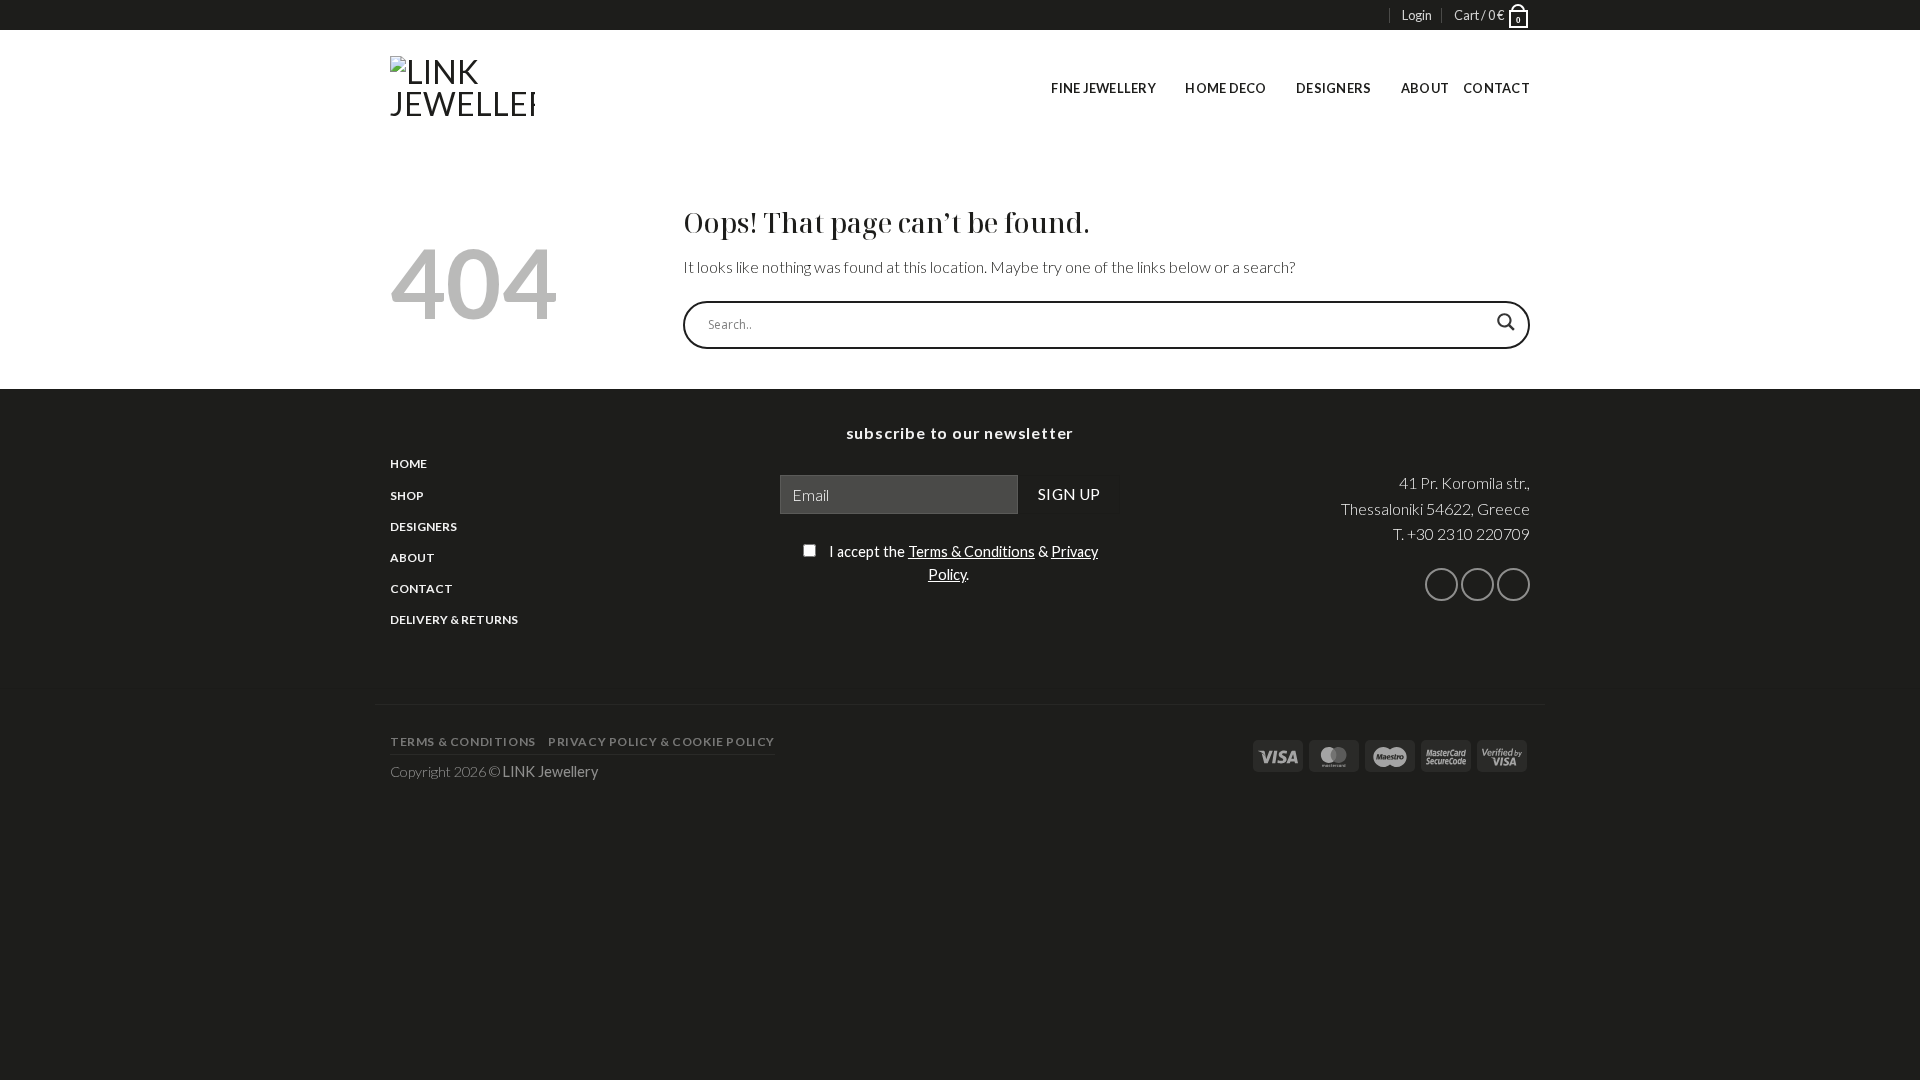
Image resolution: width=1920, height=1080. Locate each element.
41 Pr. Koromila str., (1464, 482)
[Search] (1371, 15)
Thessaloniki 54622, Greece (1435, 508)
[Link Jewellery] (462, 88)
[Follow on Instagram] (1477, 584)
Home (408, 463)
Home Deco (1225, 88)
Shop (407, 495)
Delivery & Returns (454, 619)
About (1425, 88)
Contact (1496, 88)
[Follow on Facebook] (1441, 584)
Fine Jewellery (1103, 88)
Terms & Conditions (971, 551)
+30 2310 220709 (1468, 533)
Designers (1333, 88)
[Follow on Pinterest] (1513, 584)
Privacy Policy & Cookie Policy (661, 741)
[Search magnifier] (1506, 330)
